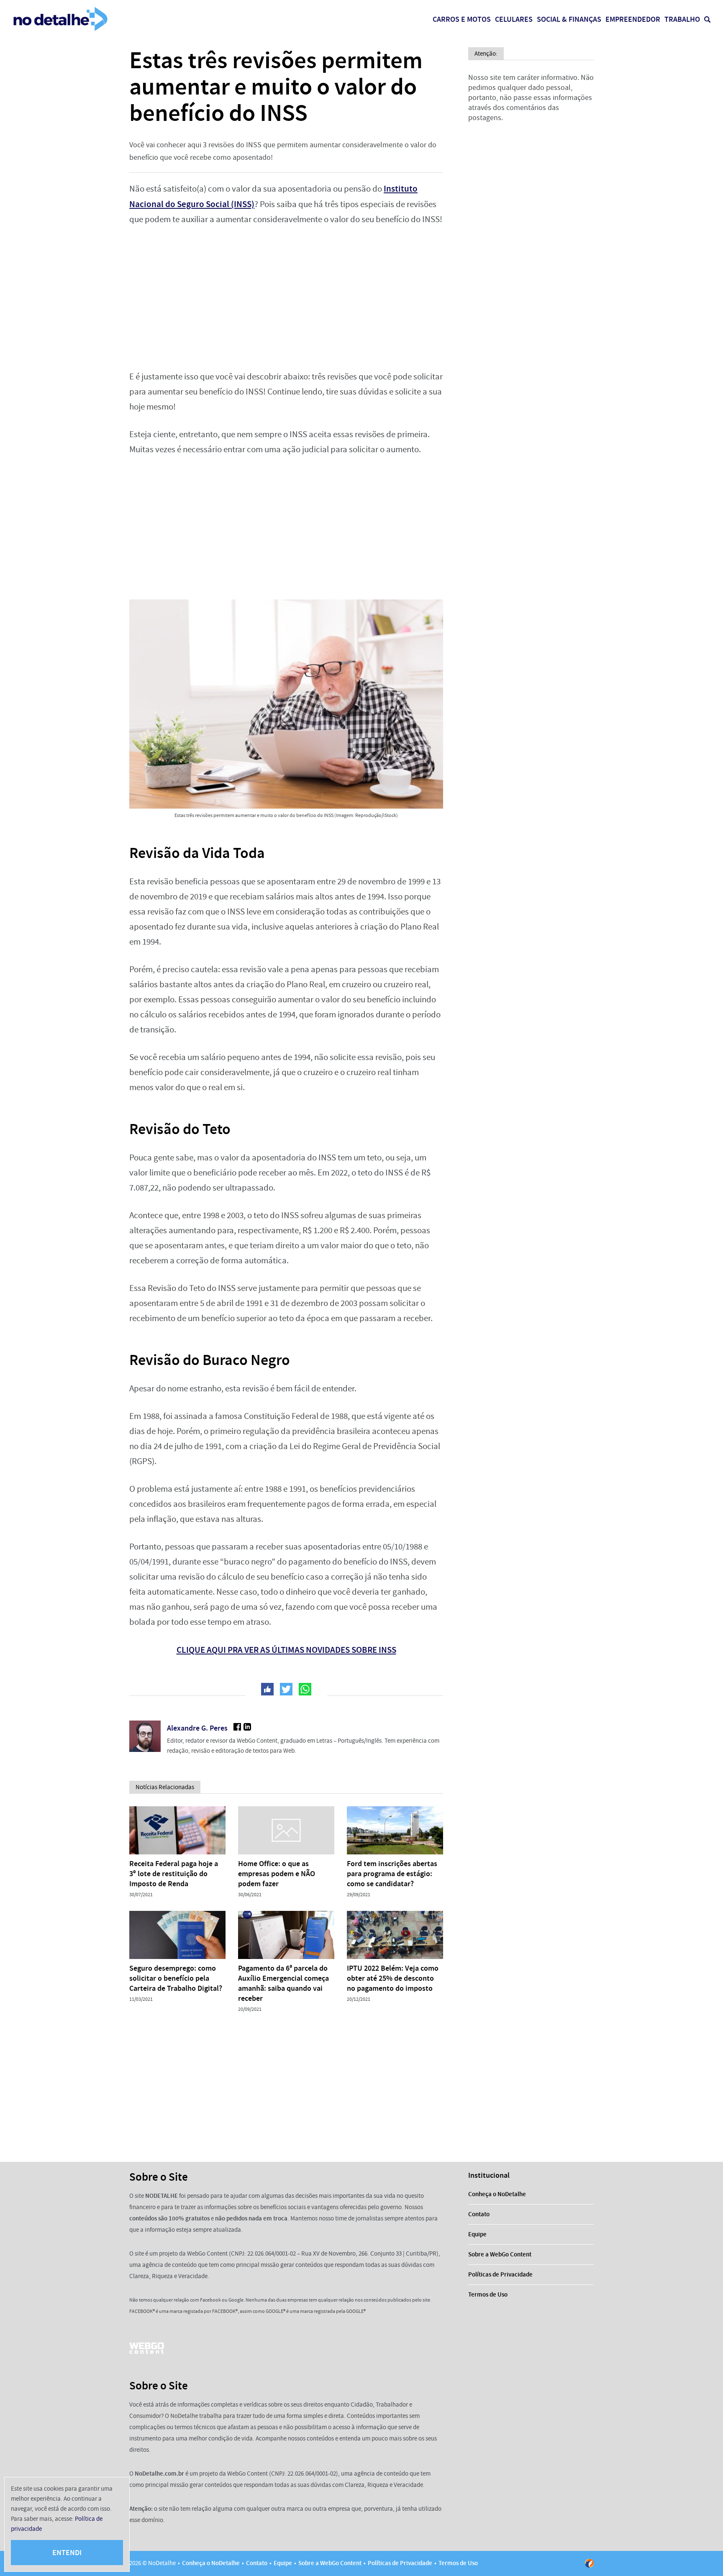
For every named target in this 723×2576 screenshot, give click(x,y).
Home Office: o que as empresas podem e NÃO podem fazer (277, 1874)
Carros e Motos (462, 19)
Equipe (477, 2234)
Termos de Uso (488, 2294)
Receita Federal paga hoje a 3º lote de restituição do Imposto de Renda (174, 1874)
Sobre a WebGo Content (500, 2254)
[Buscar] (707, 19)
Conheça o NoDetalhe (497, 2194)
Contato (479, 2214)
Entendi (67, 2553)
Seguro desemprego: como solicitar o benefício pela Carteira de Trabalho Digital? (176, 1978)
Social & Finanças (569, 19)
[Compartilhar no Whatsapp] (305, 1689)
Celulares (514, 19)
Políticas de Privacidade (500, 2274)
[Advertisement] (286, 298)
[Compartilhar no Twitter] (286, 1689)
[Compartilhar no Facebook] (267, 1689)
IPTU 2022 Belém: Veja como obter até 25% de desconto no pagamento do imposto (393, 1978)
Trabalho (682, 19)
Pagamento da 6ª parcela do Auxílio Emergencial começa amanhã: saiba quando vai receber (283, 1983)
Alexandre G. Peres (197, 1728)
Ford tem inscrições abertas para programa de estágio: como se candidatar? (392, 1874)
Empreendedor (633, 19)
